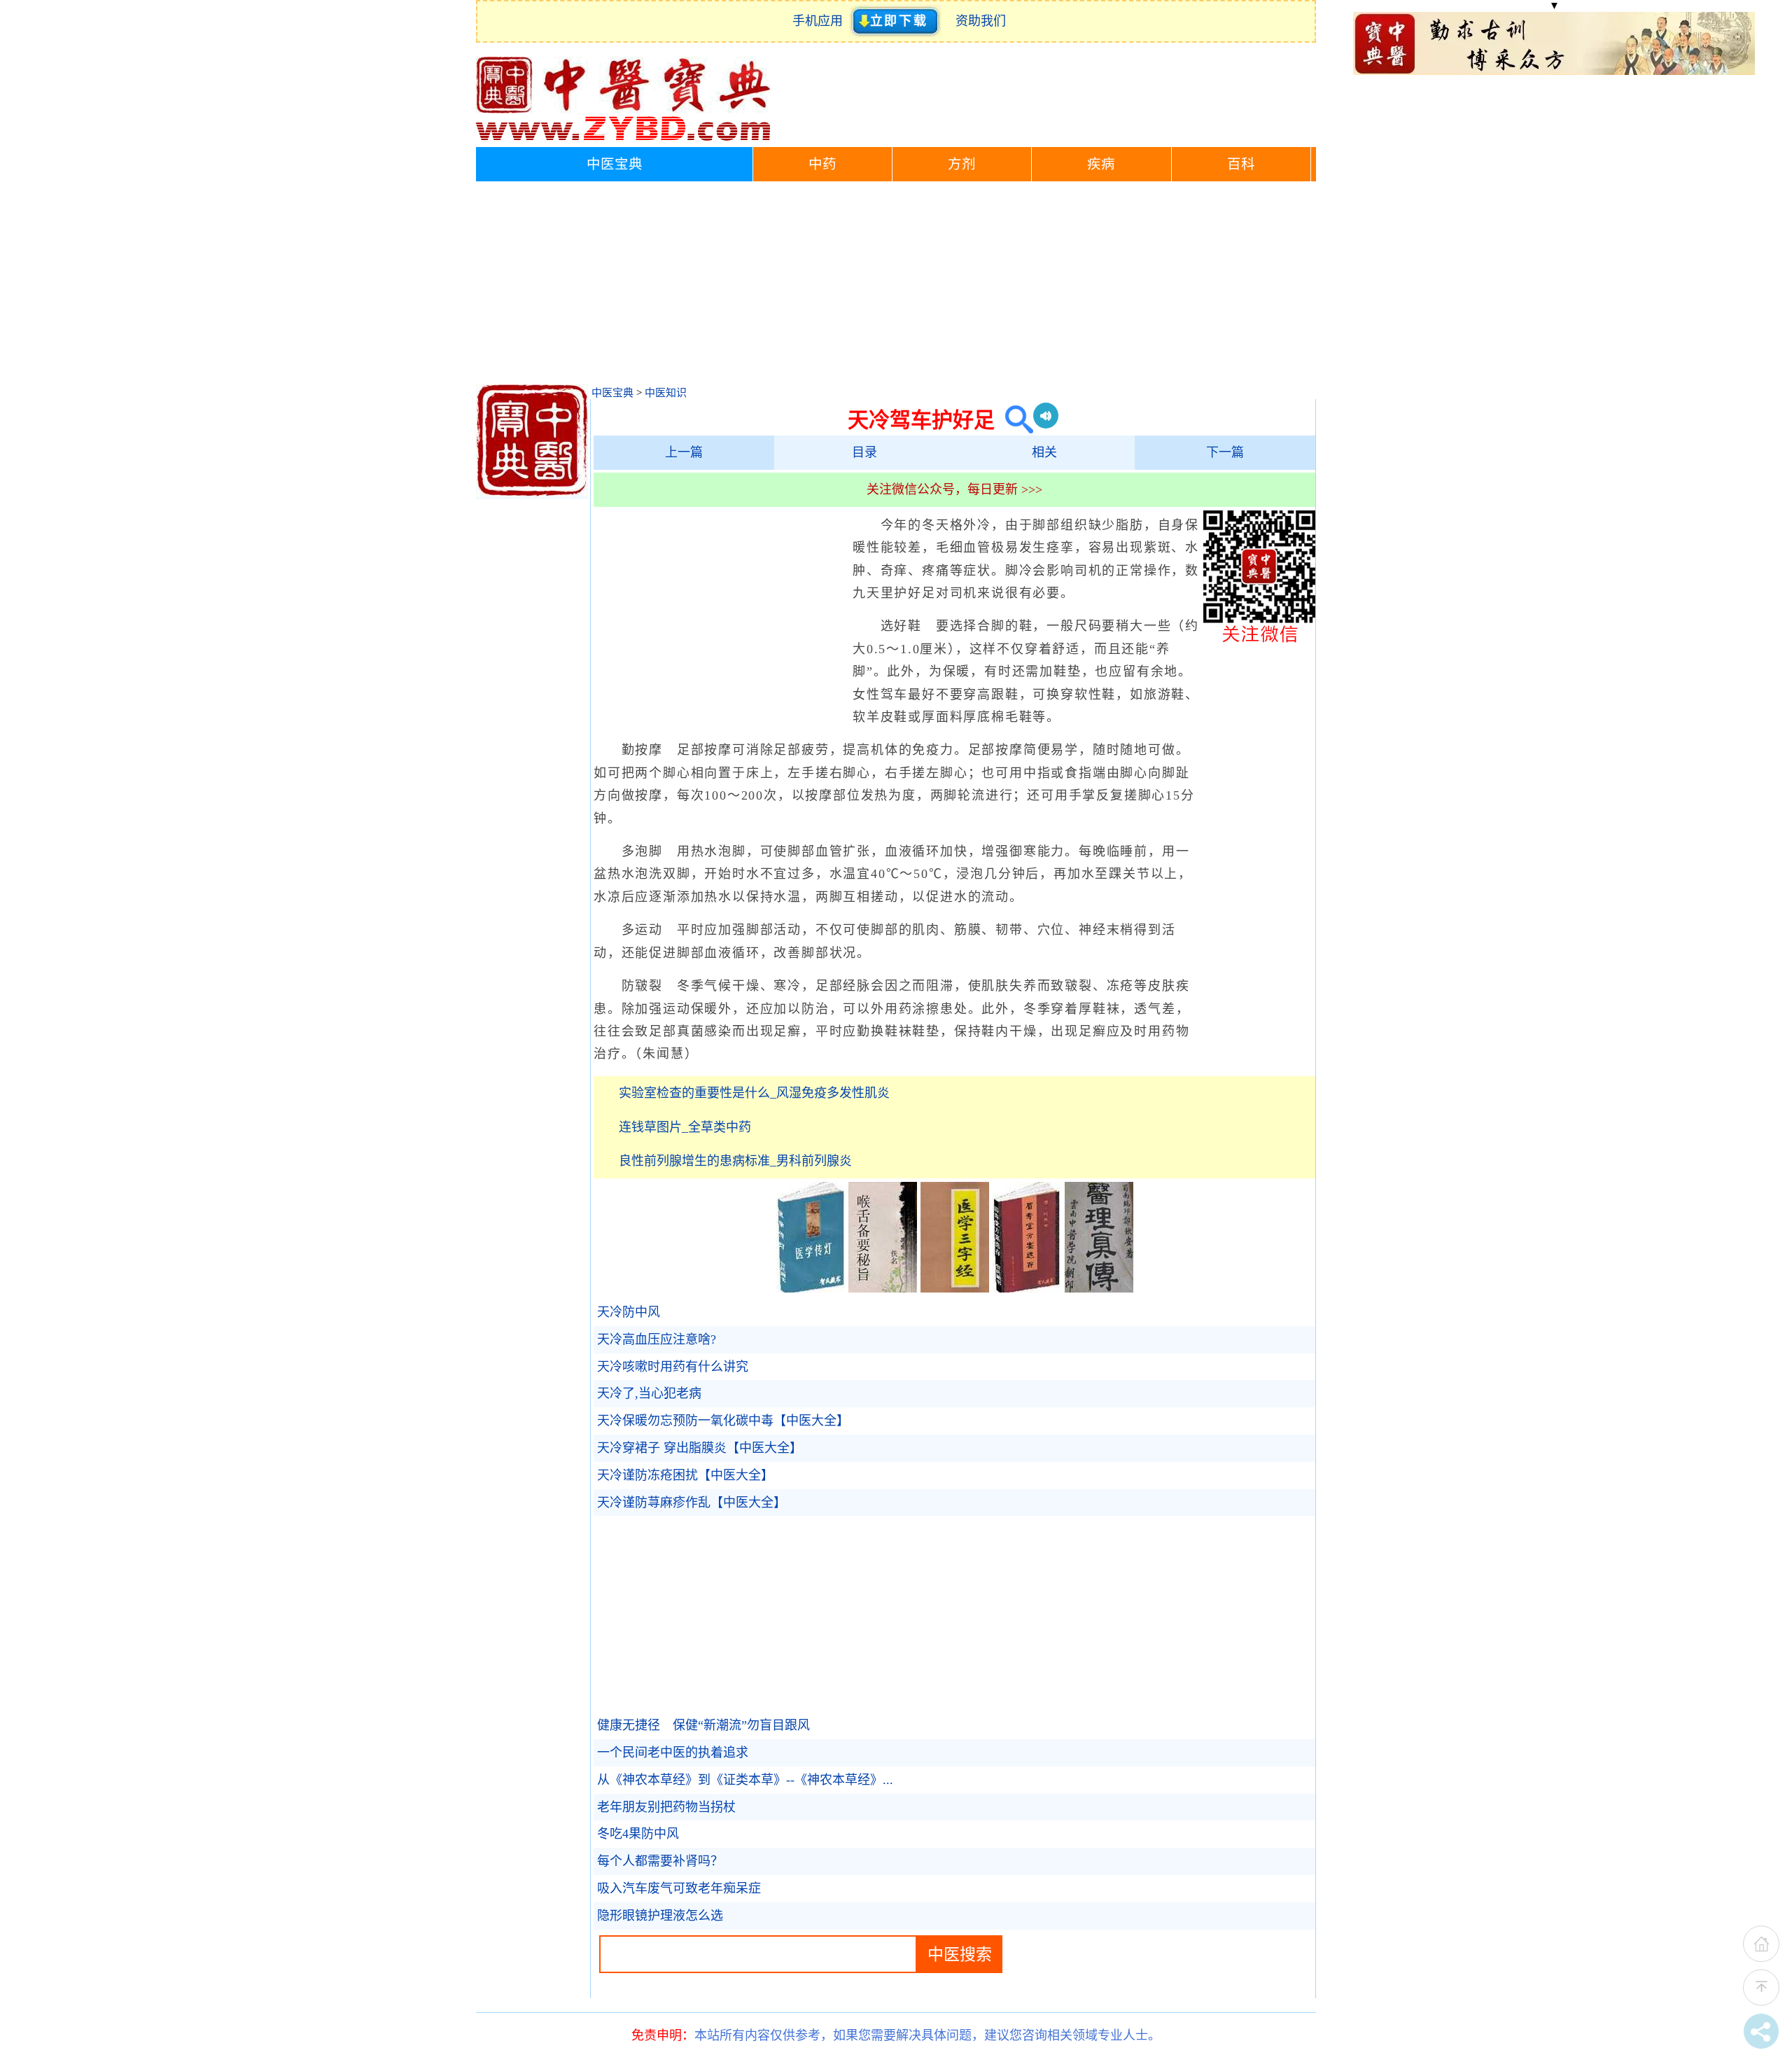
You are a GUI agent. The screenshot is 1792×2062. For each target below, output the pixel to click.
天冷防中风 (629, 1312)
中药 (822, 164)
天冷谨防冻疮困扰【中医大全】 (685, 1475)
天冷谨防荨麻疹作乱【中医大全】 (692, 1503)
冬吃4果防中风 (638, 1834)
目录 (864, 452)
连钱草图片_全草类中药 (685, 1127)
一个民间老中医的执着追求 (673, 1753)
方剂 (962, 164)
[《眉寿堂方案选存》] (1027, 1288)
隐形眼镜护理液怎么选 (660, 1916)
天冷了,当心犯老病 (649, 1393)
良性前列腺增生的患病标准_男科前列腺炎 (735, 1161)
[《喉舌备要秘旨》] (883, 1288)
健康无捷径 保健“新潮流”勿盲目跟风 (703, 1725)
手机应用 (821, 21)
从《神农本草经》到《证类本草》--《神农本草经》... (745, 1780)
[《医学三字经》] (955, 1288)
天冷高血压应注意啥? (657, 1339)
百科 (1241, 164)
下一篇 (1225, 452)
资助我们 (981, 21)
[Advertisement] (896, 286)
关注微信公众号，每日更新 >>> (954, 489)
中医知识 (666, 393)
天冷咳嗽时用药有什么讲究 (673, 1367)
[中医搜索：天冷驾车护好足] (1014, 420)
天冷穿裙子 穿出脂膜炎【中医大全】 (700, 1448)
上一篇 (684, 452)
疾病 (1101, 164)
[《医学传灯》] (811, 1288)
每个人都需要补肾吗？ (660, 1861)
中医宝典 (615, 164)
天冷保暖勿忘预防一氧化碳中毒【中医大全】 (723, 1421)
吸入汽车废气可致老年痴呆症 (679, 1888)
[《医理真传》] (1099, 1288)
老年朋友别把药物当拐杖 (666, 1807)
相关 (1044, 452)
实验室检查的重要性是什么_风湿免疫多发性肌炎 (754, 1093)
